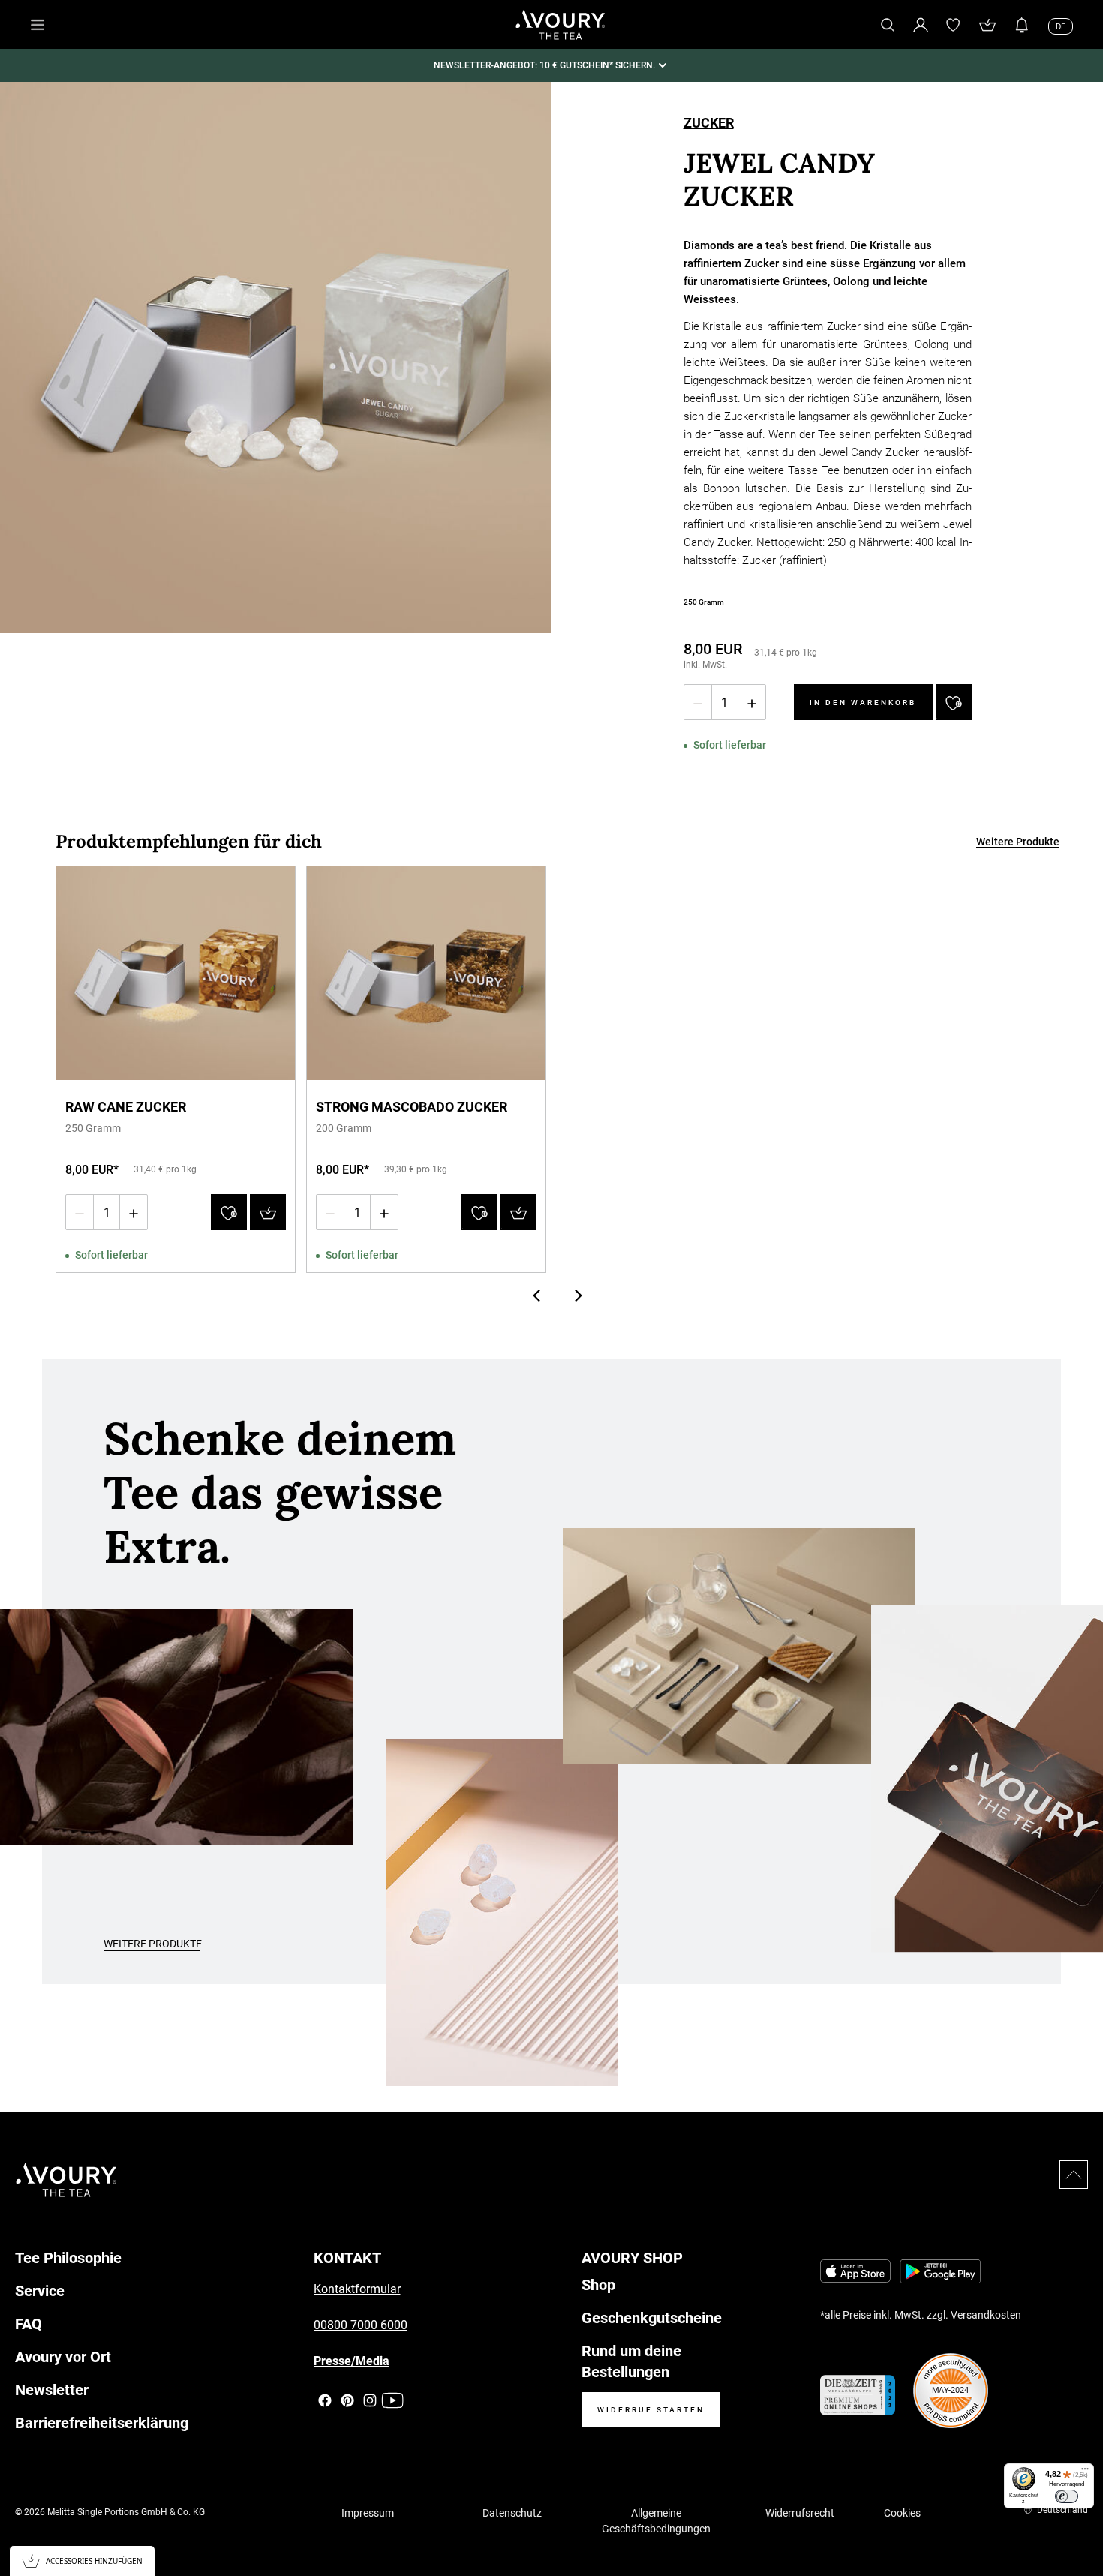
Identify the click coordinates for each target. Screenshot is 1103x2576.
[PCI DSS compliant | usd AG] (951, 2391)
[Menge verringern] (698, 702)
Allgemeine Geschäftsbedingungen (656, 2521)
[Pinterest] (347, 2400)
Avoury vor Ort (63, 2357)
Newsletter (52, 2390)
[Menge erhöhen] (752, 702)
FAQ (29, 2324)
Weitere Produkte (1018, 842)
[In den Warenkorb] (268, 1212)
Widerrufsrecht (800, 2513)
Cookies (902, 2513)
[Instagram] (370, 2400)
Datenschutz (512, 2513)
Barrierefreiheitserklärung (102, 2423)
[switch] (1067, 2496)
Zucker (709, 124)
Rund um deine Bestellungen (631, 2361)
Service (40, 2291)
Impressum (368, 2513)
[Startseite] (561, 25)
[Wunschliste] (954, 25)
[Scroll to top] (1074, 2175)
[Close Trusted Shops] (1082, 2520)
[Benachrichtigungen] (1022, 25)
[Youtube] (392, 2400)
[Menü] (1085, 2472)
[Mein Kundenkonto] (921, 24)
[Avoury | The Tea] (66, 2180)
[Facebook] (325, 2400)
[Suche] (888, 25)
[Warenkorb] (987, 25)
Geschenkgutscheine (652, 2318)
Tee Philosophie (68, 2258)
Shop (598, 2285)
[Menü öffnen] (38, 25)
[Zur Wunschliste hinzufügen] (954, 702)
